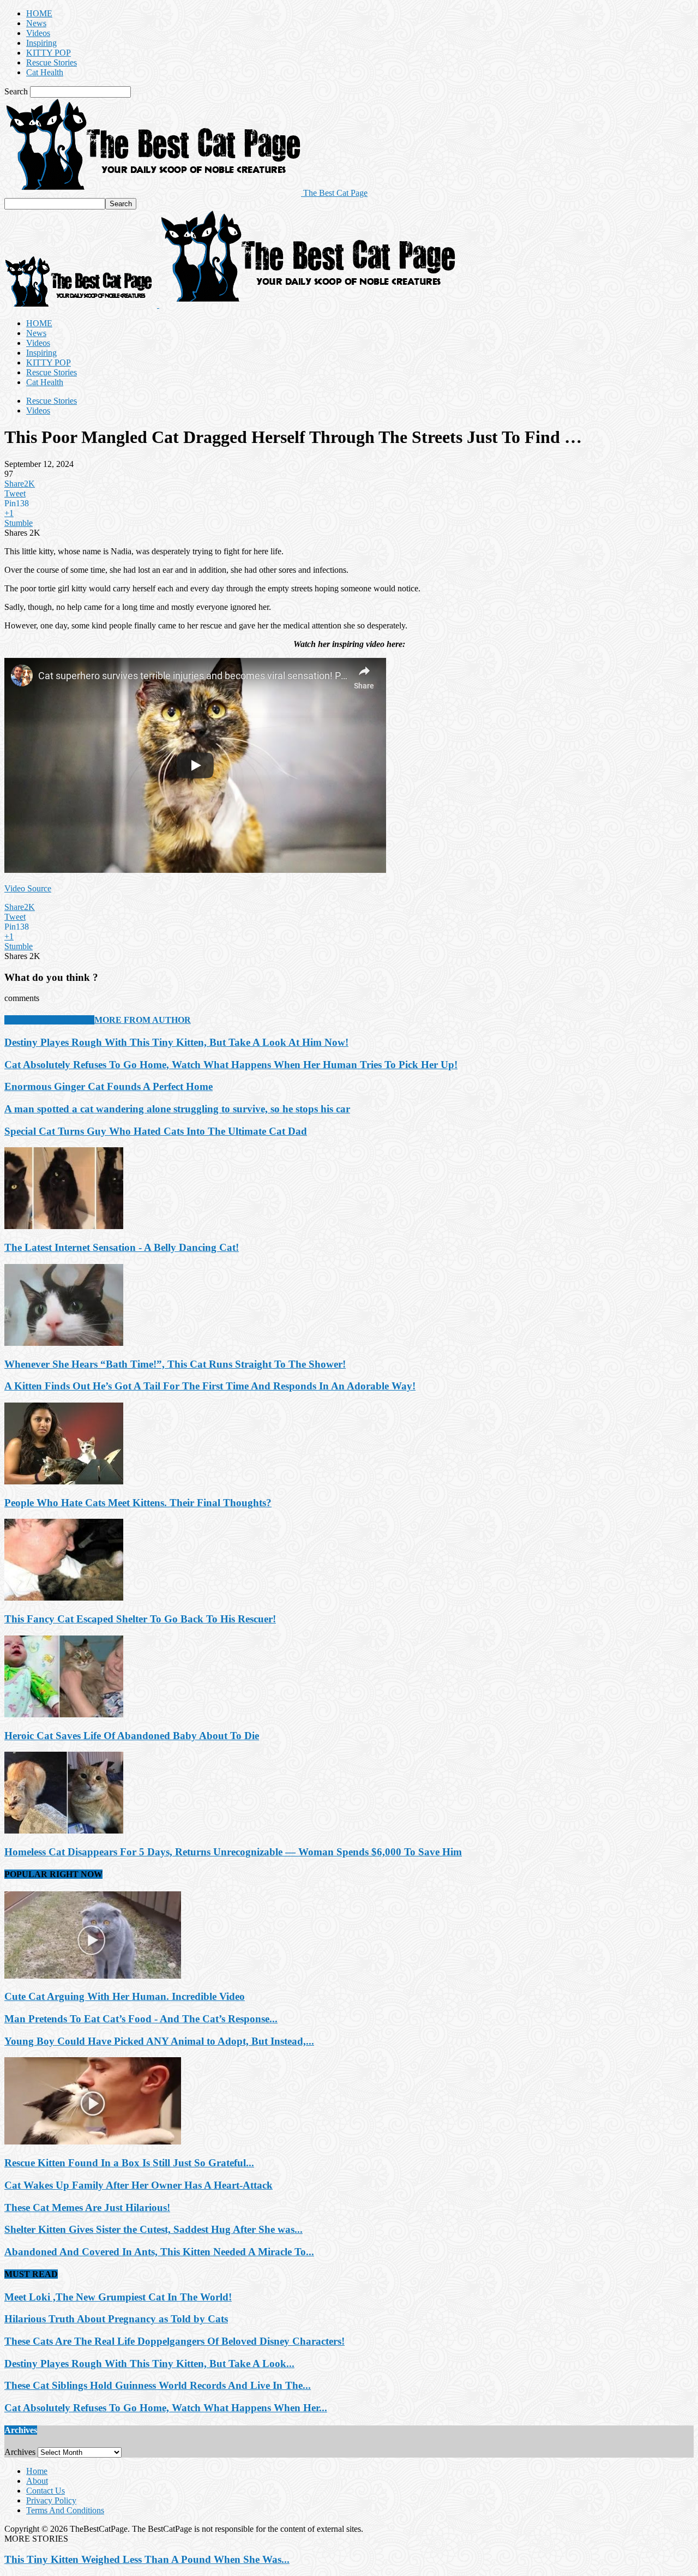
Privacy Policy (51, 2500)
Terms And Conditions (65, 2510)
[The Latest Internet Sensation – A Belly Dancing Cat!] (64, 1226)
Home (37, 2471)
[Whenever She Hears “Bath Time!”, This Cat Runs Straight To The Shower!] (64, 1343)
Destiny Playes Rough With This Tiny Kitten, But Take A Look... (149, 2364)
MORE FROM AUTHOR (143, 1020)
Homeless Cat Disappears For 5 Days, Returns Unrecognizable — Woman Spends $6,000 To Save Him (233, 1852)
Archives (20, 2452)
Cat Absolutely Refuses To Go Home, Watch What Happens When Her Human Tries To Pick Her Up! (231, 1065)
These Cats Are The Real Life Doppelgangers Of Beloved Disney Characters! (174, 2341)
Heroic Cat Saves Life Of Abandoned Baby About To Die (132, 1736)
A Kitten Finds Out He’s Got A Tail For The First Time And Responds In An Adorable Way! (210, 1386)
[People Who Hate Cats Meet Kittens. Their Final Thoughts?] (64, 1481)
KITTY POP (49, 53)
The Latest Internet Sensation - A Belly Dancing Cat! (122, 1247)
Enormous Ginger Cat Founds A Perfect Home (109, 1086)
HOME (39, 13)
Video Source (28, 888)
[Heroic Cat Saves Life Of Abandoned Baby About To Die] (64, 1714)
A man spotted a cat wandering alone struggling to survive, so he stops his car (177, 1109)
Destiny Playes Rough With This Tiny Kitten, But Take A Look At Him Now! (176, 1042)
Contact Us (46, 2491)
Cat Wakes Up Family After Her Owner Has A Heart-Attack (139, 2185)
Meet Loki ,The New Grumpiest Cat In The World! (118, 2297)
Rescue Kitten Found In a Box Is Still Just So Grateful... (129, 2163)
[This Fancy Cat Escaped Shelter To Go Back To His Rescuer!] (64, 1598)
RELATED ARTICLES (49, 1020)
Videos (38, 33)
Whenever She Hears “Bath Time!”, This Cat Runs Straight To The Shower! (175, 1364)
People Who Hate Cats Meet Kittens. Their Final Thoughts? (138, 1503)
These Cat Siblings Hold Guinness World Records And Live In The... (158, 2385)
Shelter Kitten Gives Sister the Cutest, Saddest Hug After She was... (154, 2229)
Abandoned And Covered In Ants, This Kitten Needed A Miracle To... (159, 2252)
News (36, 23)
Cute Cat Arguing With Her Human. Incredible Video (125, 1996)
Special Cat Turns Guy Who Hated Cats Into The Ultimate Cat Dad (156, 1131)
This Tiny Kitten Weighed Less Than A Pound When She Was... (147, 2559)
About (37, 2481)
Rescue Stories (52, 62)
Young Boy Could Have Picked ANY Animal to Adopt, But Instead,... (159, 2041)
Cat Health (45, 72)
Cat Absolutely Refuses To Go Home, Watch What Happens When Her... (166, 2408)
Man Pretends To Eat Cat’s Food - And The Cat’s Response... (141, 2019)
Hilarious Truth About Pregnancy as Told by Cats (116, 2319)
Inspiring (41, 43)
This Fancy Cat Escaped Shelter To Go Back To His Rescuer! (140, 1619)
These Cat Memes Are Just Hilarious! (87, 2207)
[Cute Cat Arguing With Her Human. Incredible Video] (93, 1976)
